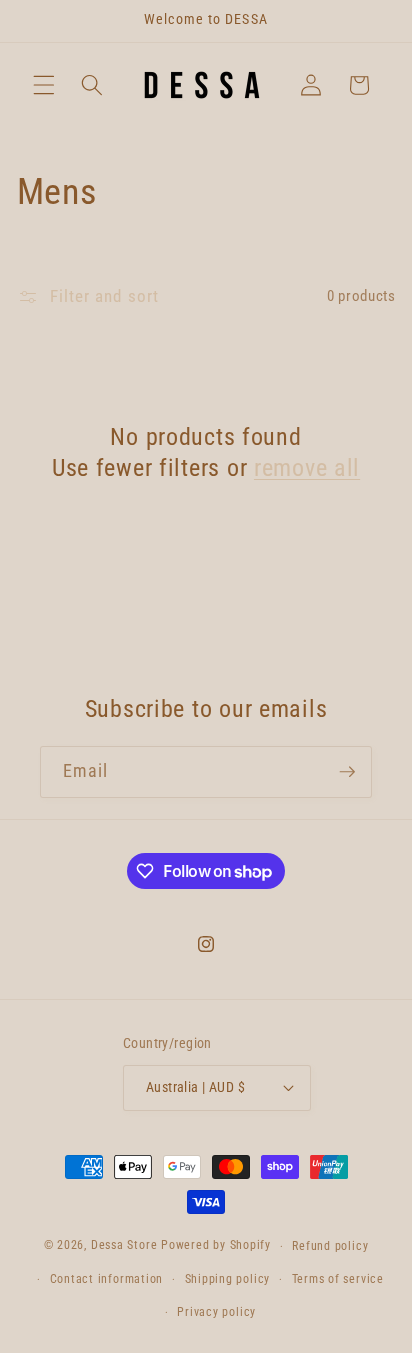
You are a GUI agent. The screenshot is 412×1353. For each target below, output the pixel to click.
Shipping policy (228, 1279)
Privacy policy (216, 1312)
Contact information (107, 1279)
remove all (307, 468)
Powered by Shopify (216, 1246)
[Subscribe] (347, 772)
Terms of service (338, 1279)
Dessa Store (124, 1246)
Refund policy (330, 1246)
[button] (44, 85)
